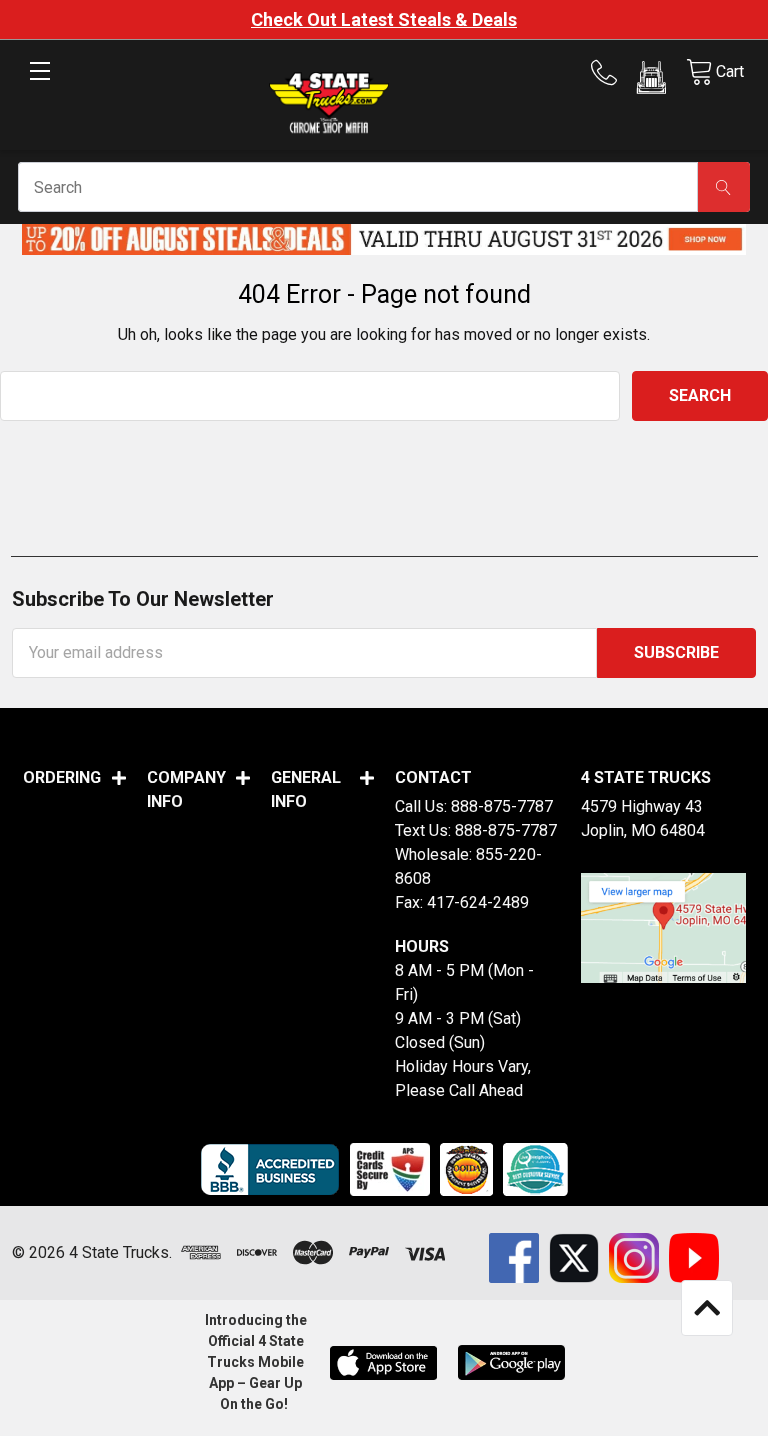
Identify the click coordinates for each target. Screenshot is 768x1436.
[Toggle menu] (39, 87)
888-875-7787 (502, 806)
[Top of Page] (707, 1308)
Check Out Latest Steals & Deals (384, 19)
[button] (651, 81)
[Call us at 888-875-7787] (610, 73)
